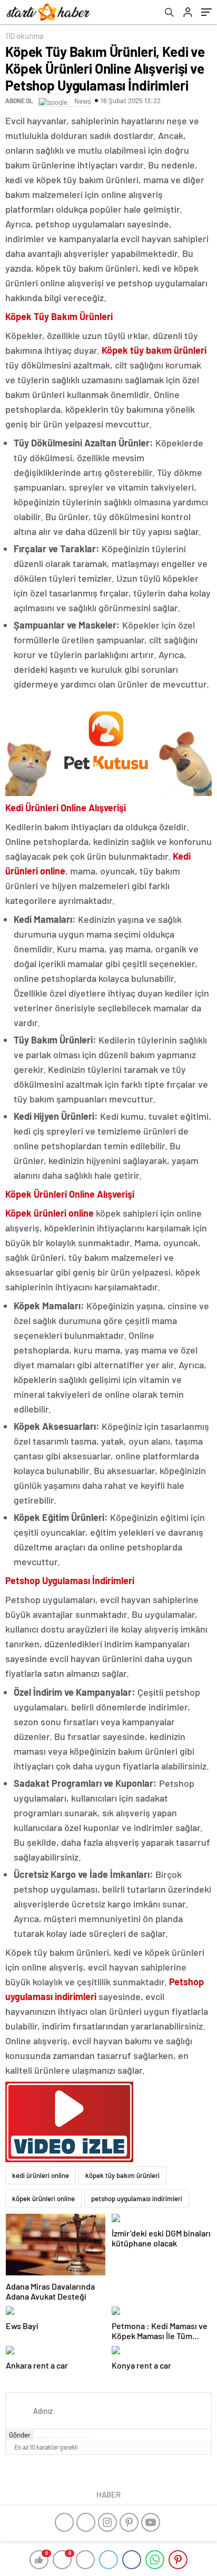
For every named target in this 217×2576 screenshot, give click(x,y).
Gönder (20, 2435)
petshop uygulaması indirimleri (137, 2199)
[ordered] (62, 2438)
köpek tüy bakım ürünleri (122, 2175)
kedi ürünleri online (41, 2175)
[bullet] (70, 2438)
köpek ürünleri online (43, 2199)
